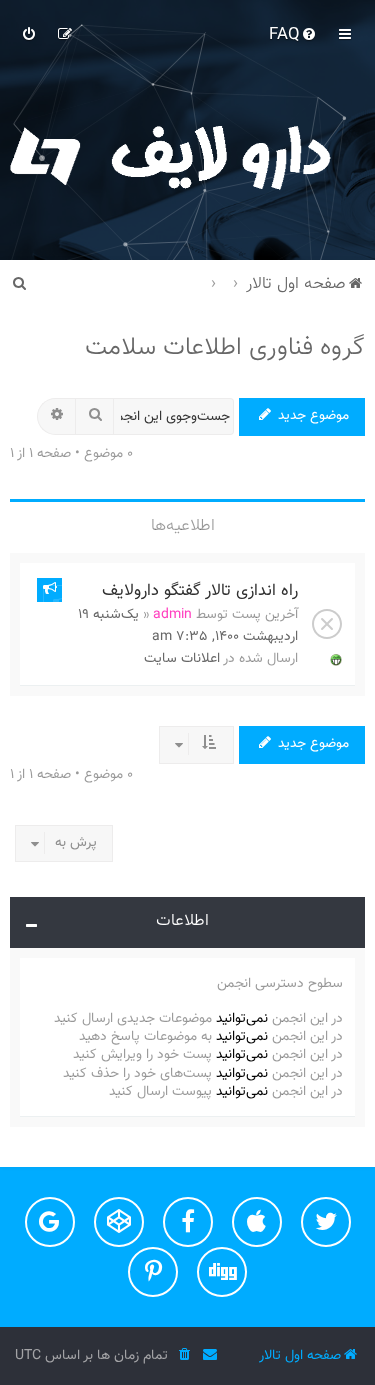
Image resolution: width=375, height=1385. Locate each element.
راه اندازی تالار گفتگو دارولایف (200, 591)
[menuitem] (294, 35)
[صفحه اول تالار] (187, 155)
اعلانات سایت (182, 659)
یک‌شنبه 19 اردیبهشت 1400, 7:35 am (188, 626)
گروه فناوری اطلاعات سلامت (225, 348)
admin (172, 615)
